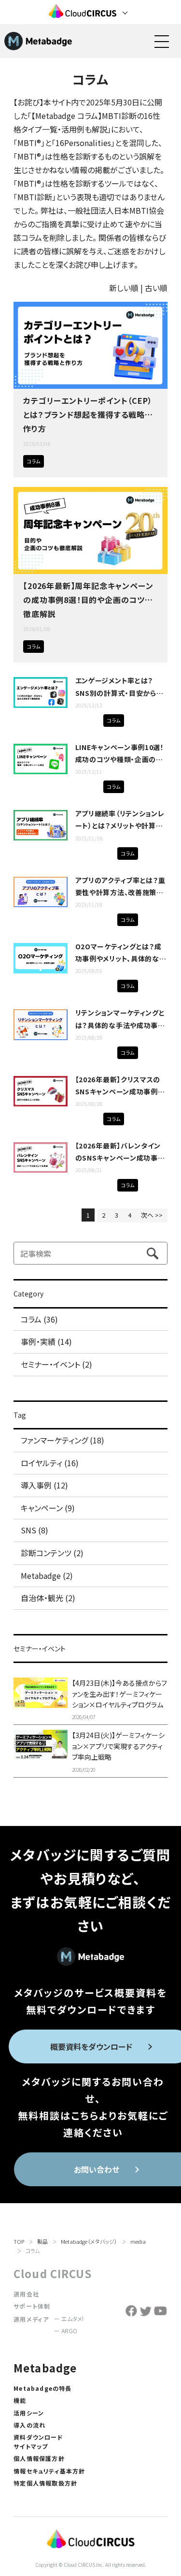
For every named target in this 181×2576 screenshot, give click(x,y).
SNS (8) (35, 1530)
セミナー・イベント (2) (56, 1364)
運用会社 (26, 2294)
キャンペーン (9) (48, 1508)
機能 (20, 2400)
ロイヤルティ (65, 461)
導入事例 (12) (44, 1485)
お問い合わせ (97, 2169)
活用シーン (29, 2413)
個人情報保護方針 (39, 2458)
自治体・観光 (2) (48, 1598)
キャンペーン (79, 646)
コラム (34, 461)
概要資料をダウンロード (91, 2046)
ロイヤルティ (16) (50, 1463)
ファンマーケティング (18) (63, 1440)
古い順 (156, 288)
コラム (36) (39, 1319)
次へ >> (152, 1215)
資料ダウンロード (38, 2437)
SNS (65, 646)
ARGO (69, 2331)
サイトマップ (31, 2446)
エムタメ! (72, 2318)
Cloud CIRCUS (53, 2273)
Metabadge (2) (47, 1575)
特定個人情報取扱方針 (45, 2483)
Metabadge (45, 2368)
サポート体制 (32, 2306)
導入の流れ (29, 2425)
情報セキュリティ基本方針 (49, 2471)
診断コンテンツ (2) (52, 1553)
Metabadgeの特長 (42, 2388)
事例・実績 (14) (46, 1341)
